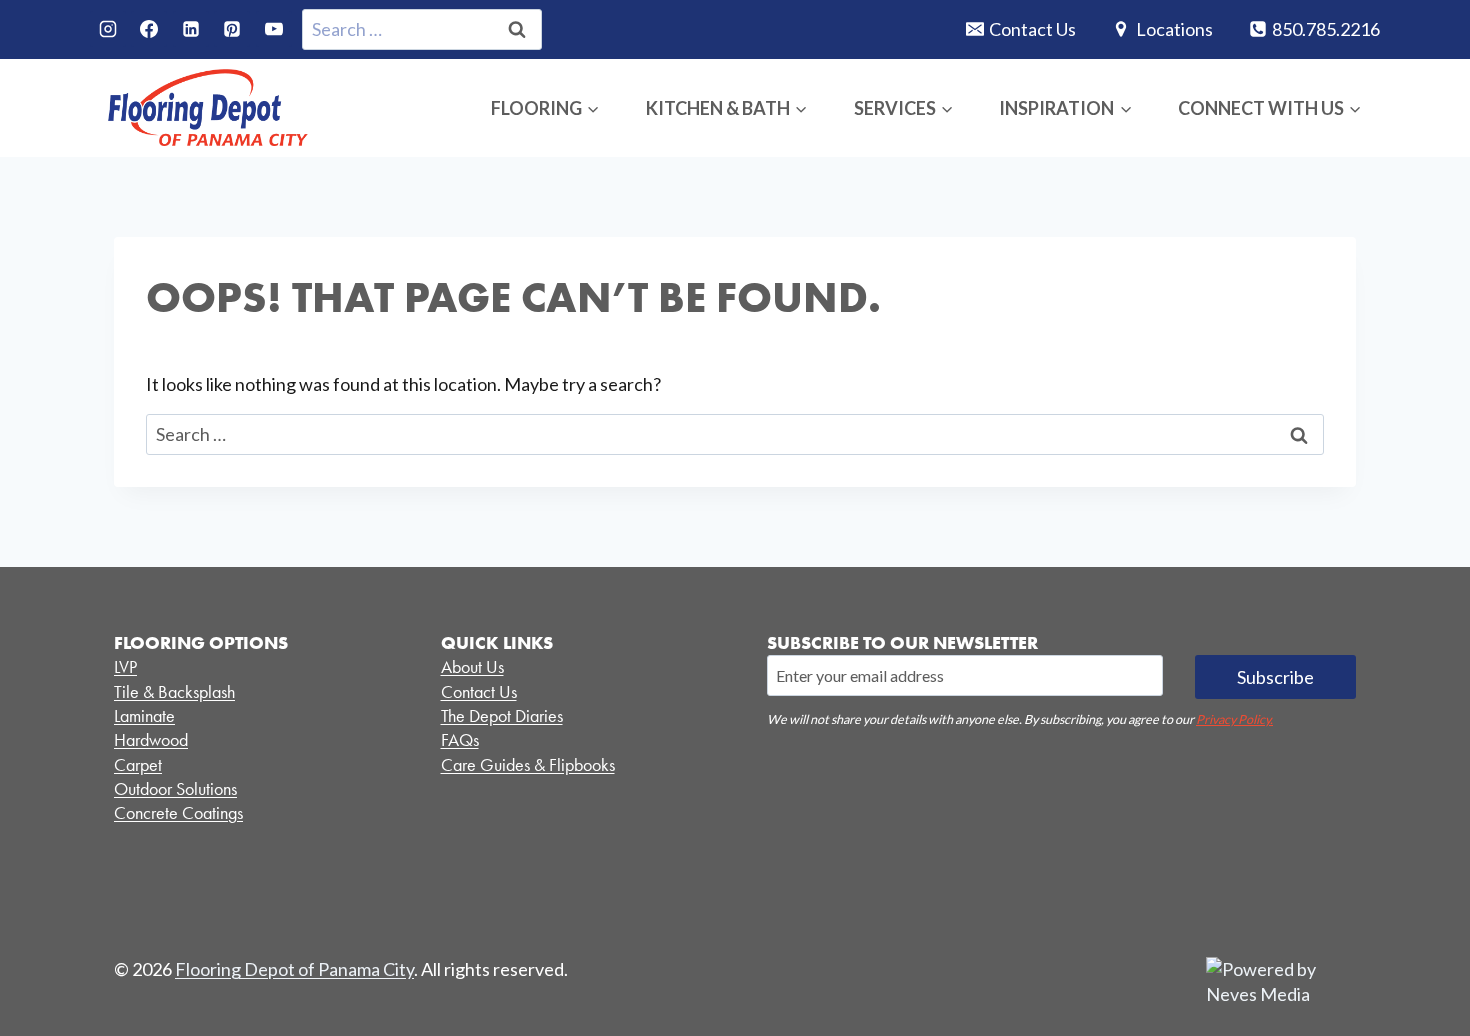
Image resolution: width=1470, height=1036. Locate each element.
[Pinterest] (232, 29)
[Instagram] (108, 29)
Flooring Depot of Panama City (294, 969)
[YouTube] (274, 29)
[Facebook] (149, 29)
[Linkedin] (191, 29)
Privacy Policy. (1234, 719)
